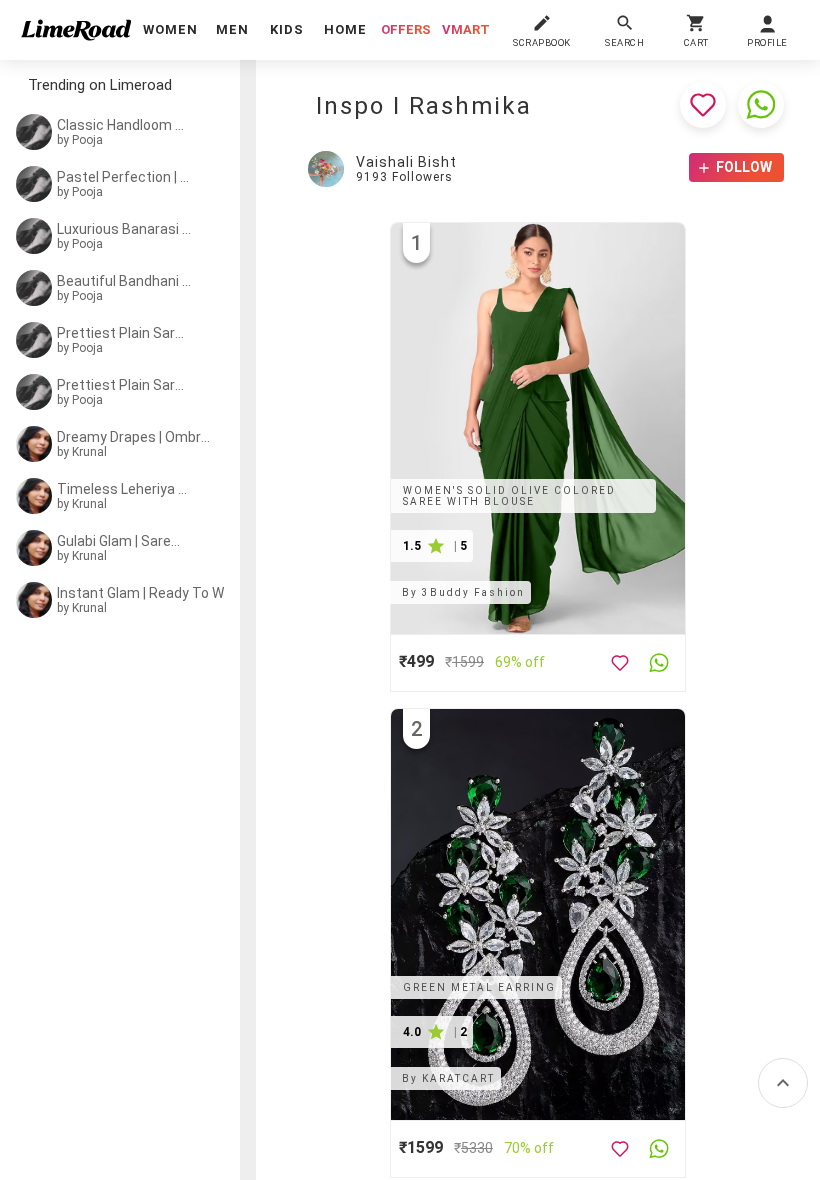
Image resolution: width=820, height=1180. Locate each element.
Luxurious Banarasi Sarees (125, 229)
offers (406, 29)
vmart (466, 29)
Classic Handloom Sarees (122, 125)
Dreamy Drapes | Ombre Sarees (137, 437)
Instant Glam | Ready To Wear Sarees (152, 593)
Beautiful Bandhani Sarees (125, 281)
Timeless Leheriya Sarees (124, 489)
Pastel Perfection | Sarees (124, 177)
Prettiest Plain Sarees (122, 333)
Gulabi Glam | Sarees (122, 541)
